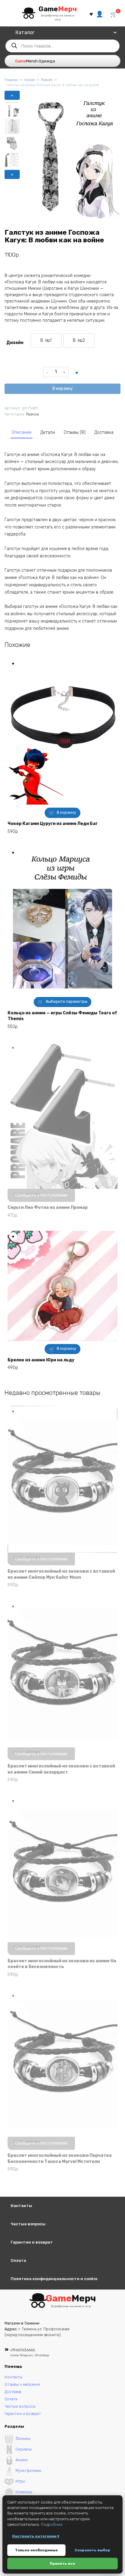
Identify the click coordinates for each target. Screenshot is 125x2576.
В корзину (63, 389)
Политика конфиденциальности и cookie (54, 2279)
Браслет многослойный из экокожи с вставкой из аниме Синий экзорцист (61, 1769)
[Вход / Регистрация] (100, 14)
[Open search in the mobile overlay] (62, 46)
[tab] (22, 433)
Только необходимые (36, 2550)
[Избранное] (91, 14)
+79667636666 (30, 2352)
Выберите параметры (67, 1001)
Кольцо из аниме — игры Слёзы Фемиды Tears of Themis (62, 1016)
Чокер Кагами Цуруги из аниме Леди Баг (53, 824)
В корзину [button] (66, 812)
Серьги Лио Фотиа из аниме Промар (48, 1207)
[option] (46, 340)
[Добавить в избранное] (77, 372)
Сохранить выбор (92, 2550)
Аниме (29, 80)
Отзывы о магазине (22, 2384)
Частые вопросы (28, 2224)
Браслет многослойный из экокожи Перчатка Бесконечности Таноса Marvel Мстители (60, 2158)
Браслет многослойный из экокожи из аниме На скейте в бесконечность (62, 1964)
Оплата (18, 2260)
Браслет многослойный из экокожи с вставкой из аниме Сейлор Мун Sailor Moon (61, 1574)
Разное (47, 80)
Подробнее (52, 2524)
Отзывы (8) (75, 432)
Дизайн (15, 343)
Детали (48, 432)
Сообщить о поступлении (41, 1195)
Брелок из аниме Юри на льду (41, 1360)
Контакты (21, 2206)
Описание (22, 432)
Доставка (104, 432)
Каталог (25, 32)
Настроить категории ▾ (36, 2536)
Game (58, 9)
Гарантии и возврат (32, 2242)
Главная (11, 80)
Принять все (62, 2564)
